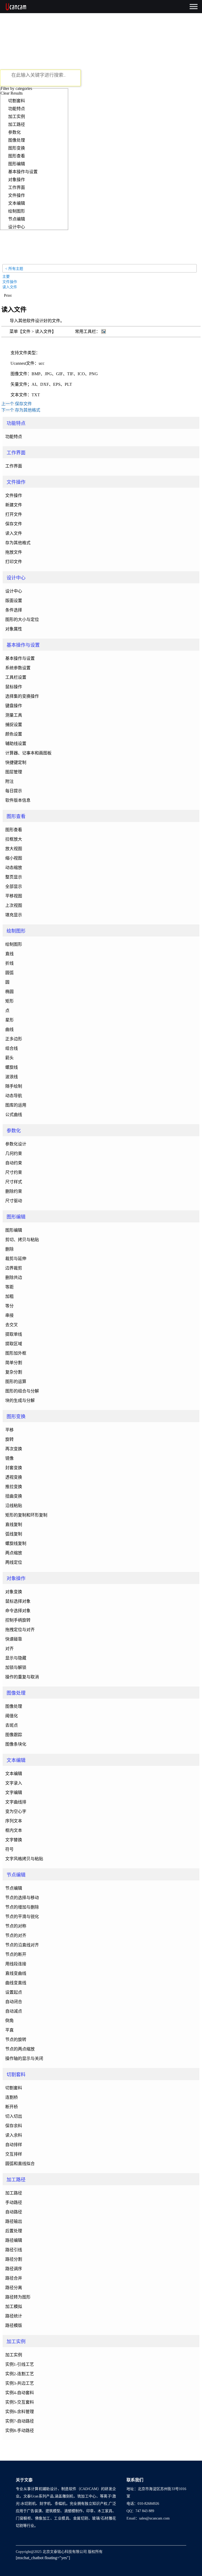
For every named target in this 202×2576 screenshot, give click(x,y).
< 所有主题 (14, 269)
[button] (8, 295)
